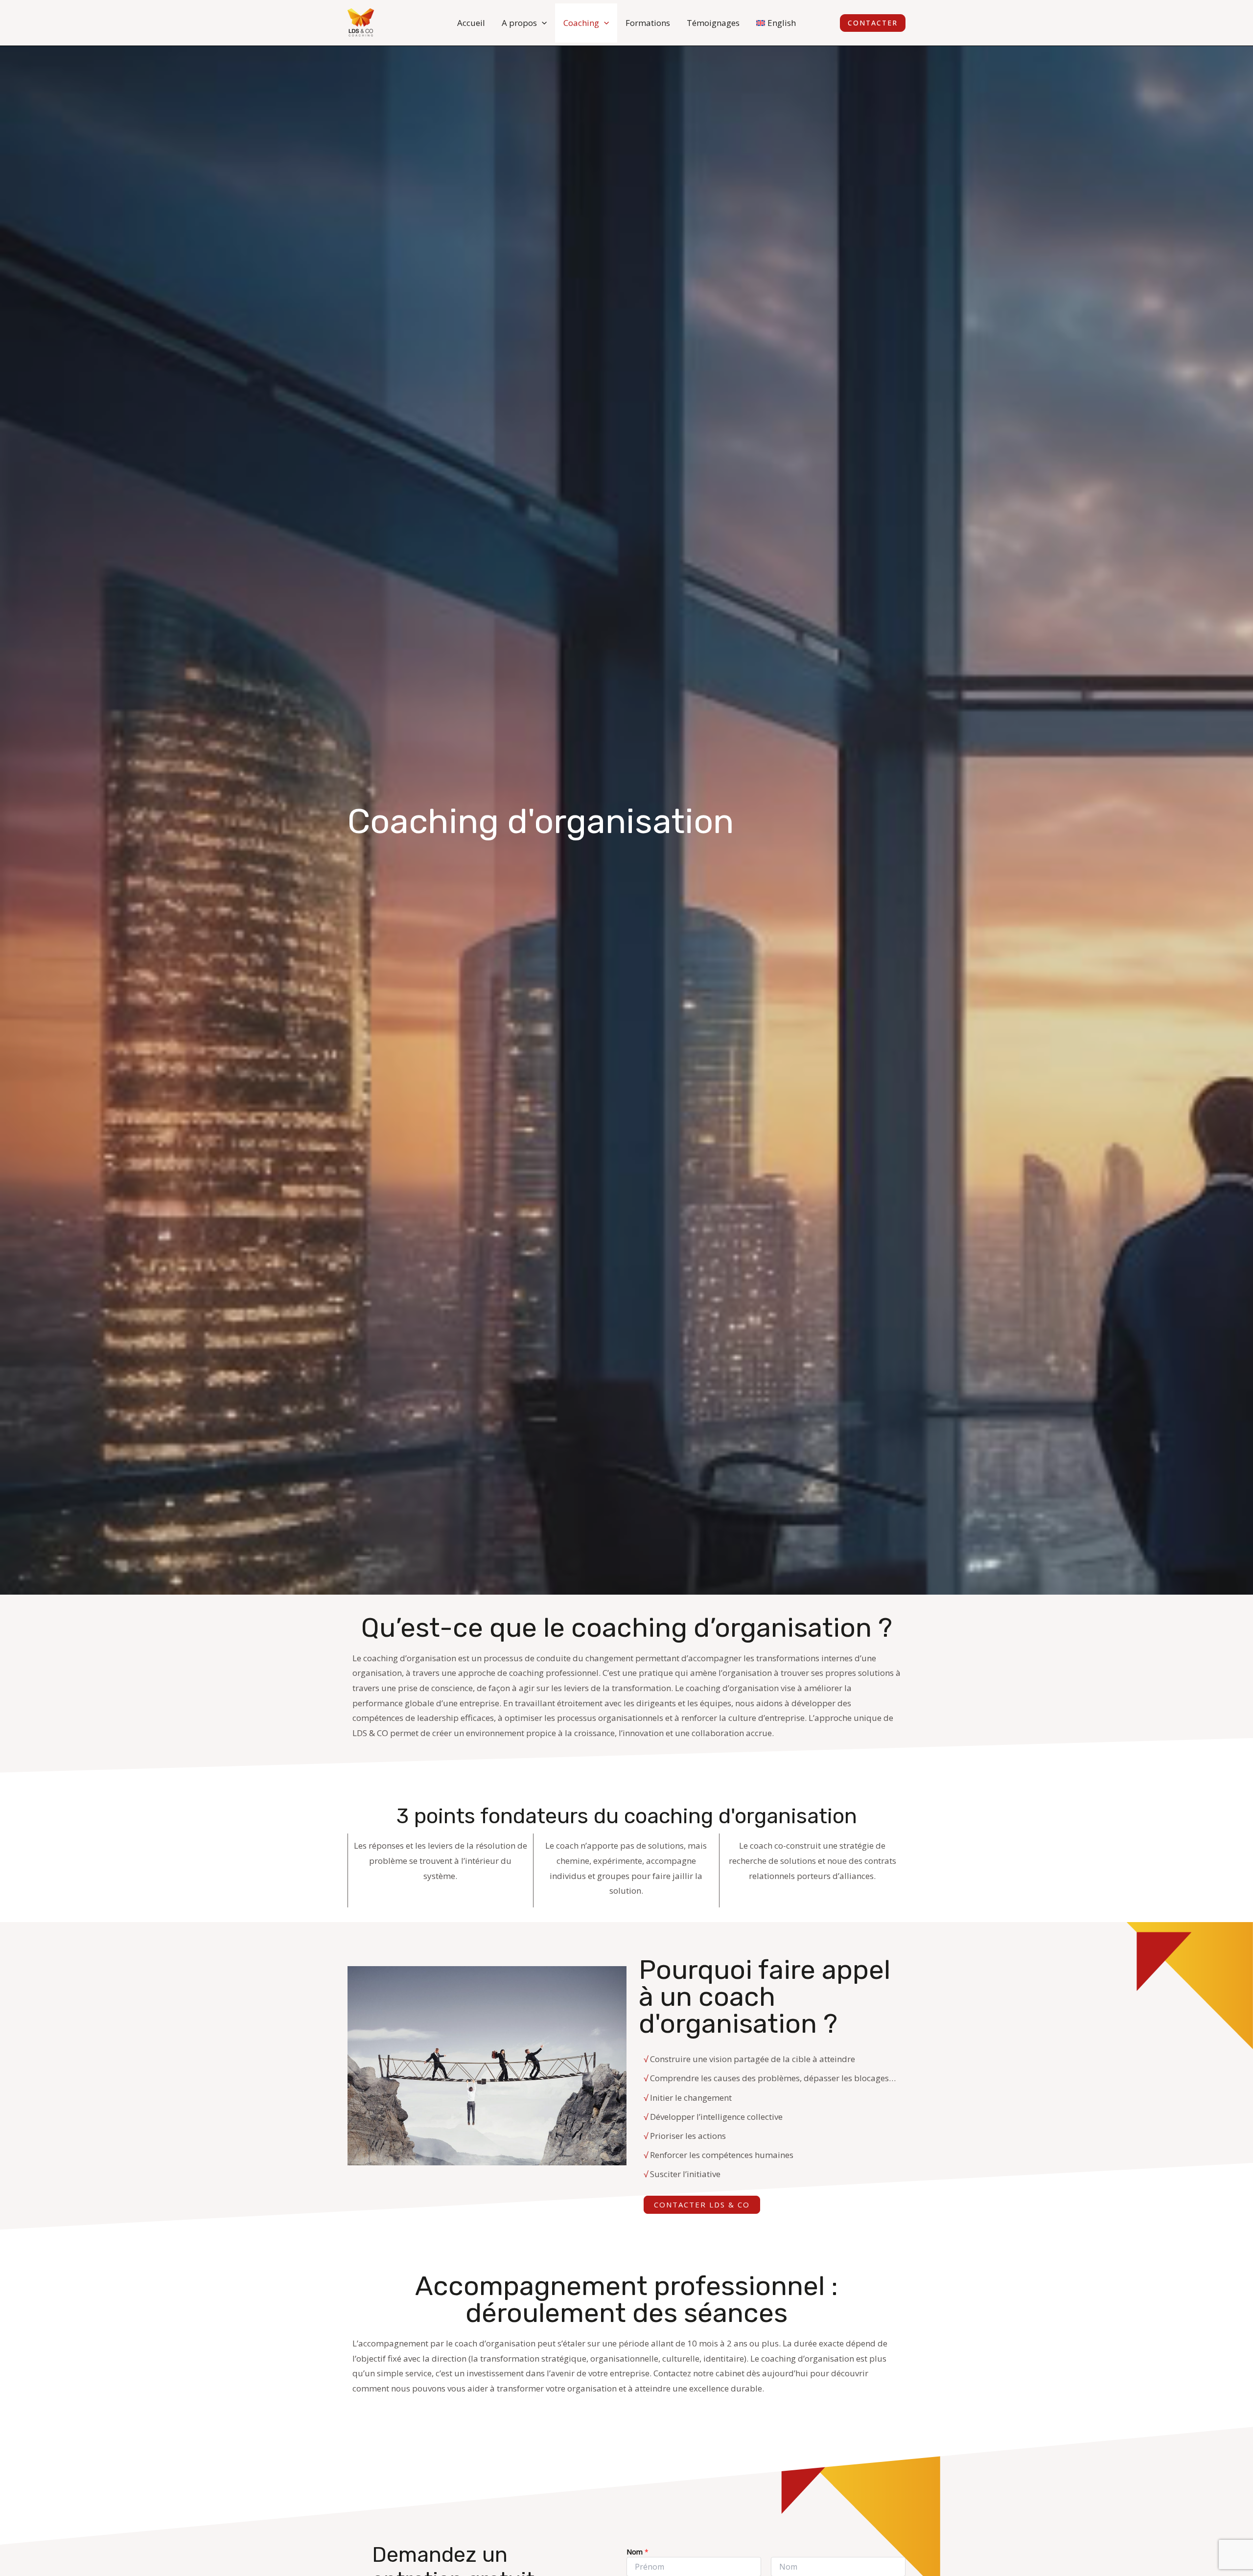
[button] (542, 23)
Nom (638, 2552)
